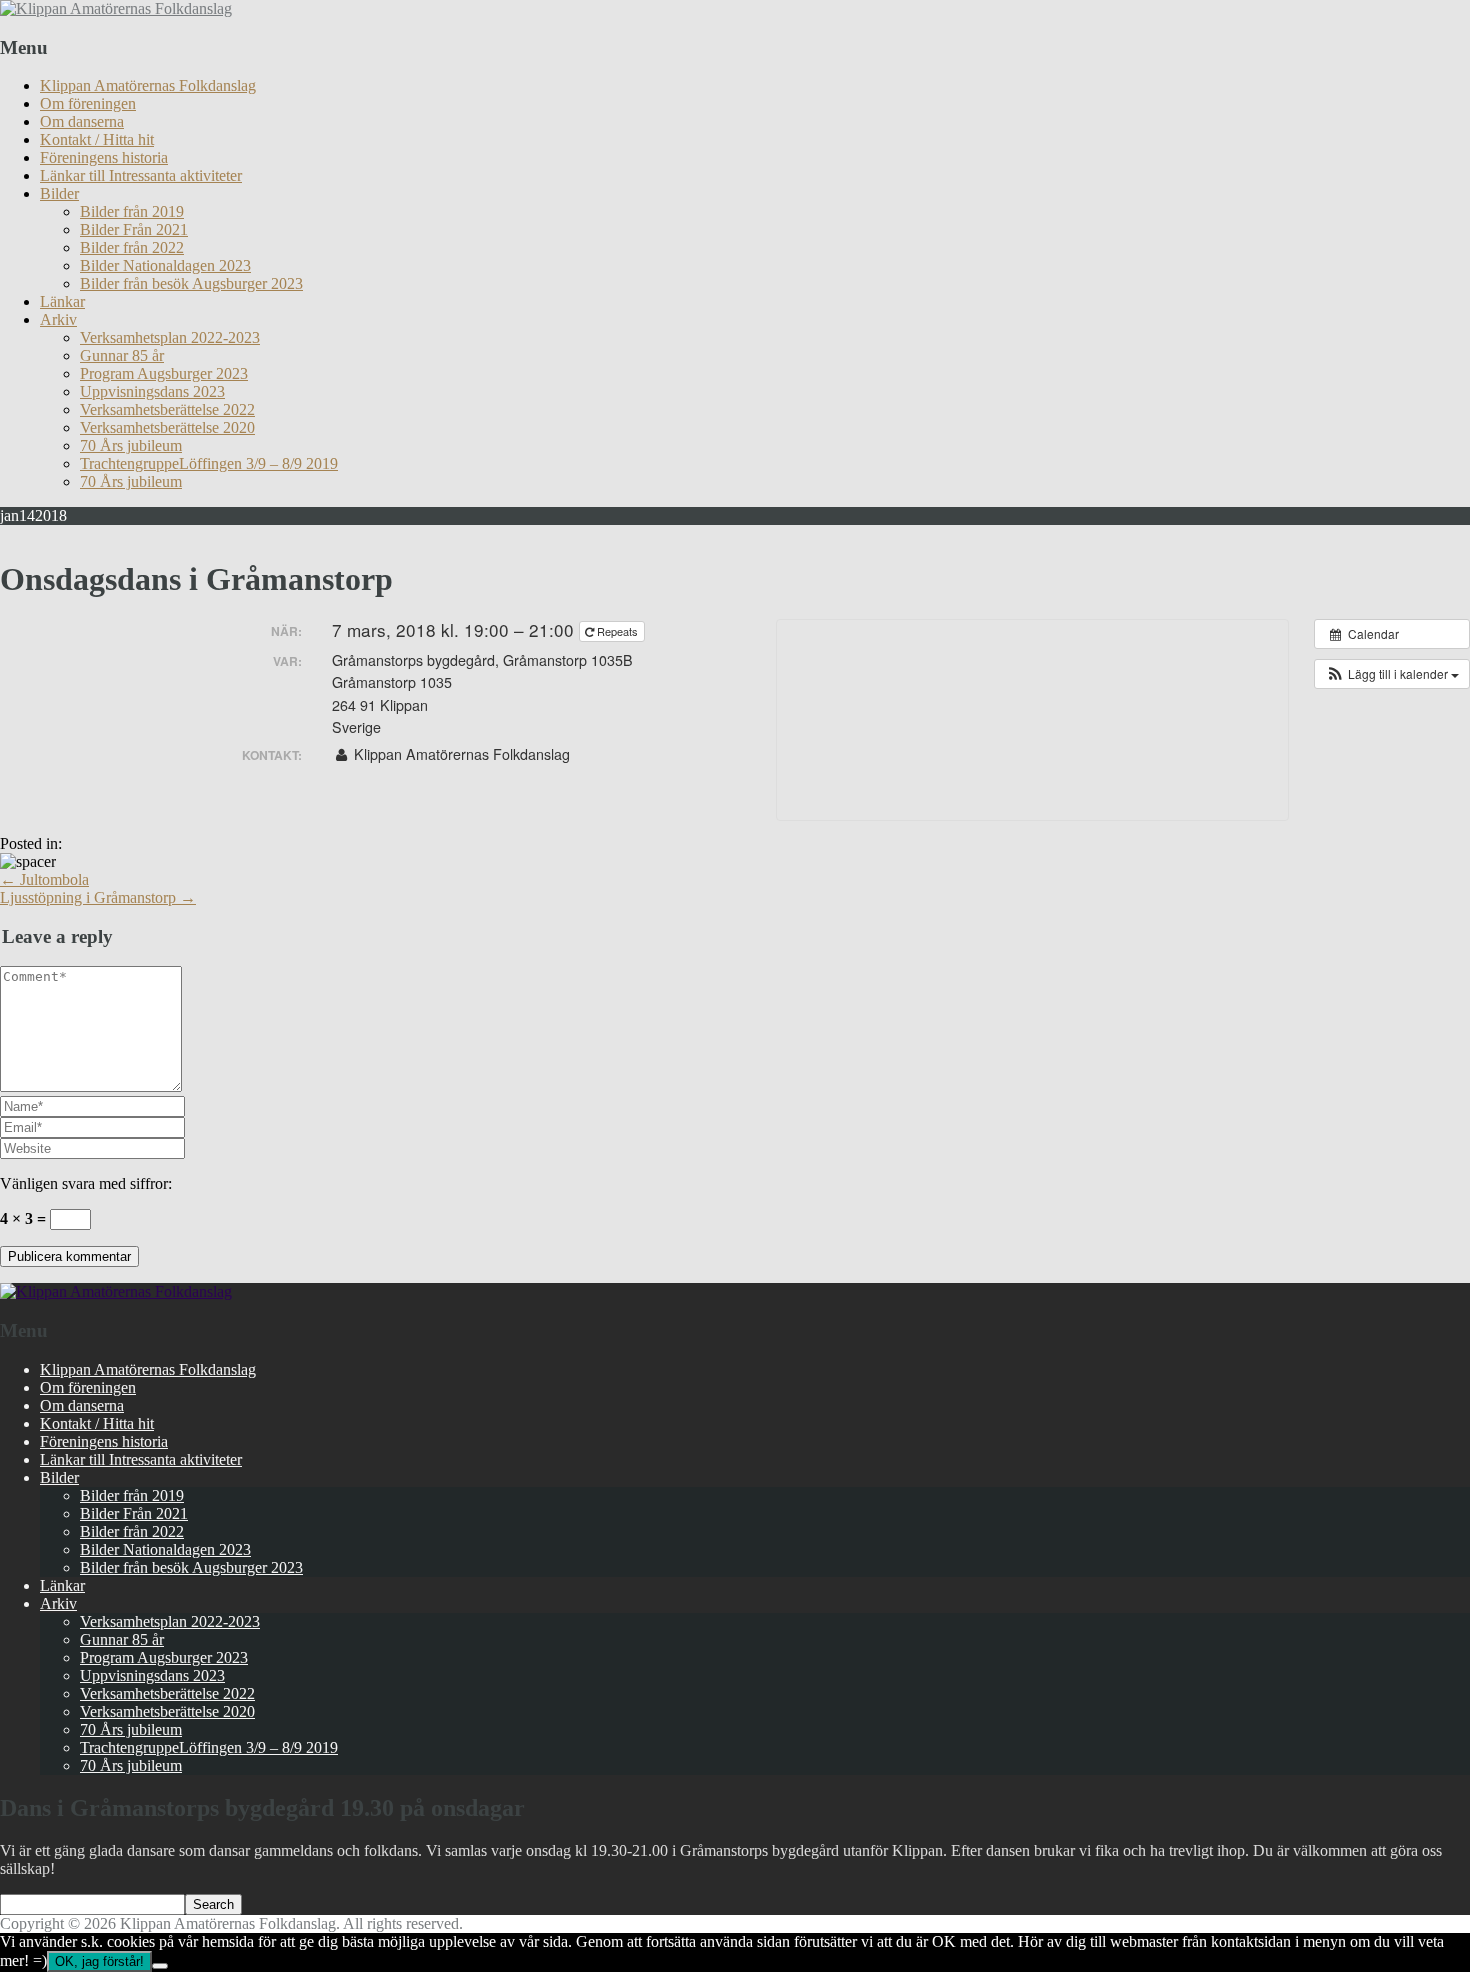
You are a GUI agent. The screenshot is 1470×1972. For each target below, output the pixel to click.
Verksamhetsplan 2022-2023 (170, 337)
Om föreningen (88, 103)
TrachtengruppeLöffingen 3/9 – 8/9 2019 (209, 463)
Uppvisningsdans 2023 (152, 391)
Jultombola (44, 879)
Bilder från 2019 (132, 211)
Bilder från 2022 (132, 247)
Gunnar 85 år (122, 355)
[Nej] (160, 1966)
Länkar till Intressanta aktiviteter (141, 175)
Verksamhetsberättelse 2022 (167, 409)
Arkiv (58, 319)
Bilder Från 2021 (134, 229)
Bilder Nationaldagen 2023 (165, 265)
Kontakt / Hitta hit (97, 139)
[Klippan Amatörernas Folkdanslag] (116, 8)
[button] (1392, 674)
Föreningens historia (104, 157)
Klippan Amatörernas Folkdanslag (148, 85)
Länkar (62, 301)
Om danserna (82, 121)
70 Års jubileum (131, 445)
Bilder (59, 193)
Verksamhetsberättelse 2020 (167, 427)
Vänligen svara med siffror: (86, 1183)
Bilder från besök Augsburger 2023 (191, 283)
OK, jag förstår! (99, 1961)
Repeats (617, 631)
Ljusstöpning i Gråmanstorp (98, 897)
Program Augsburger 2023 (164, 373)
